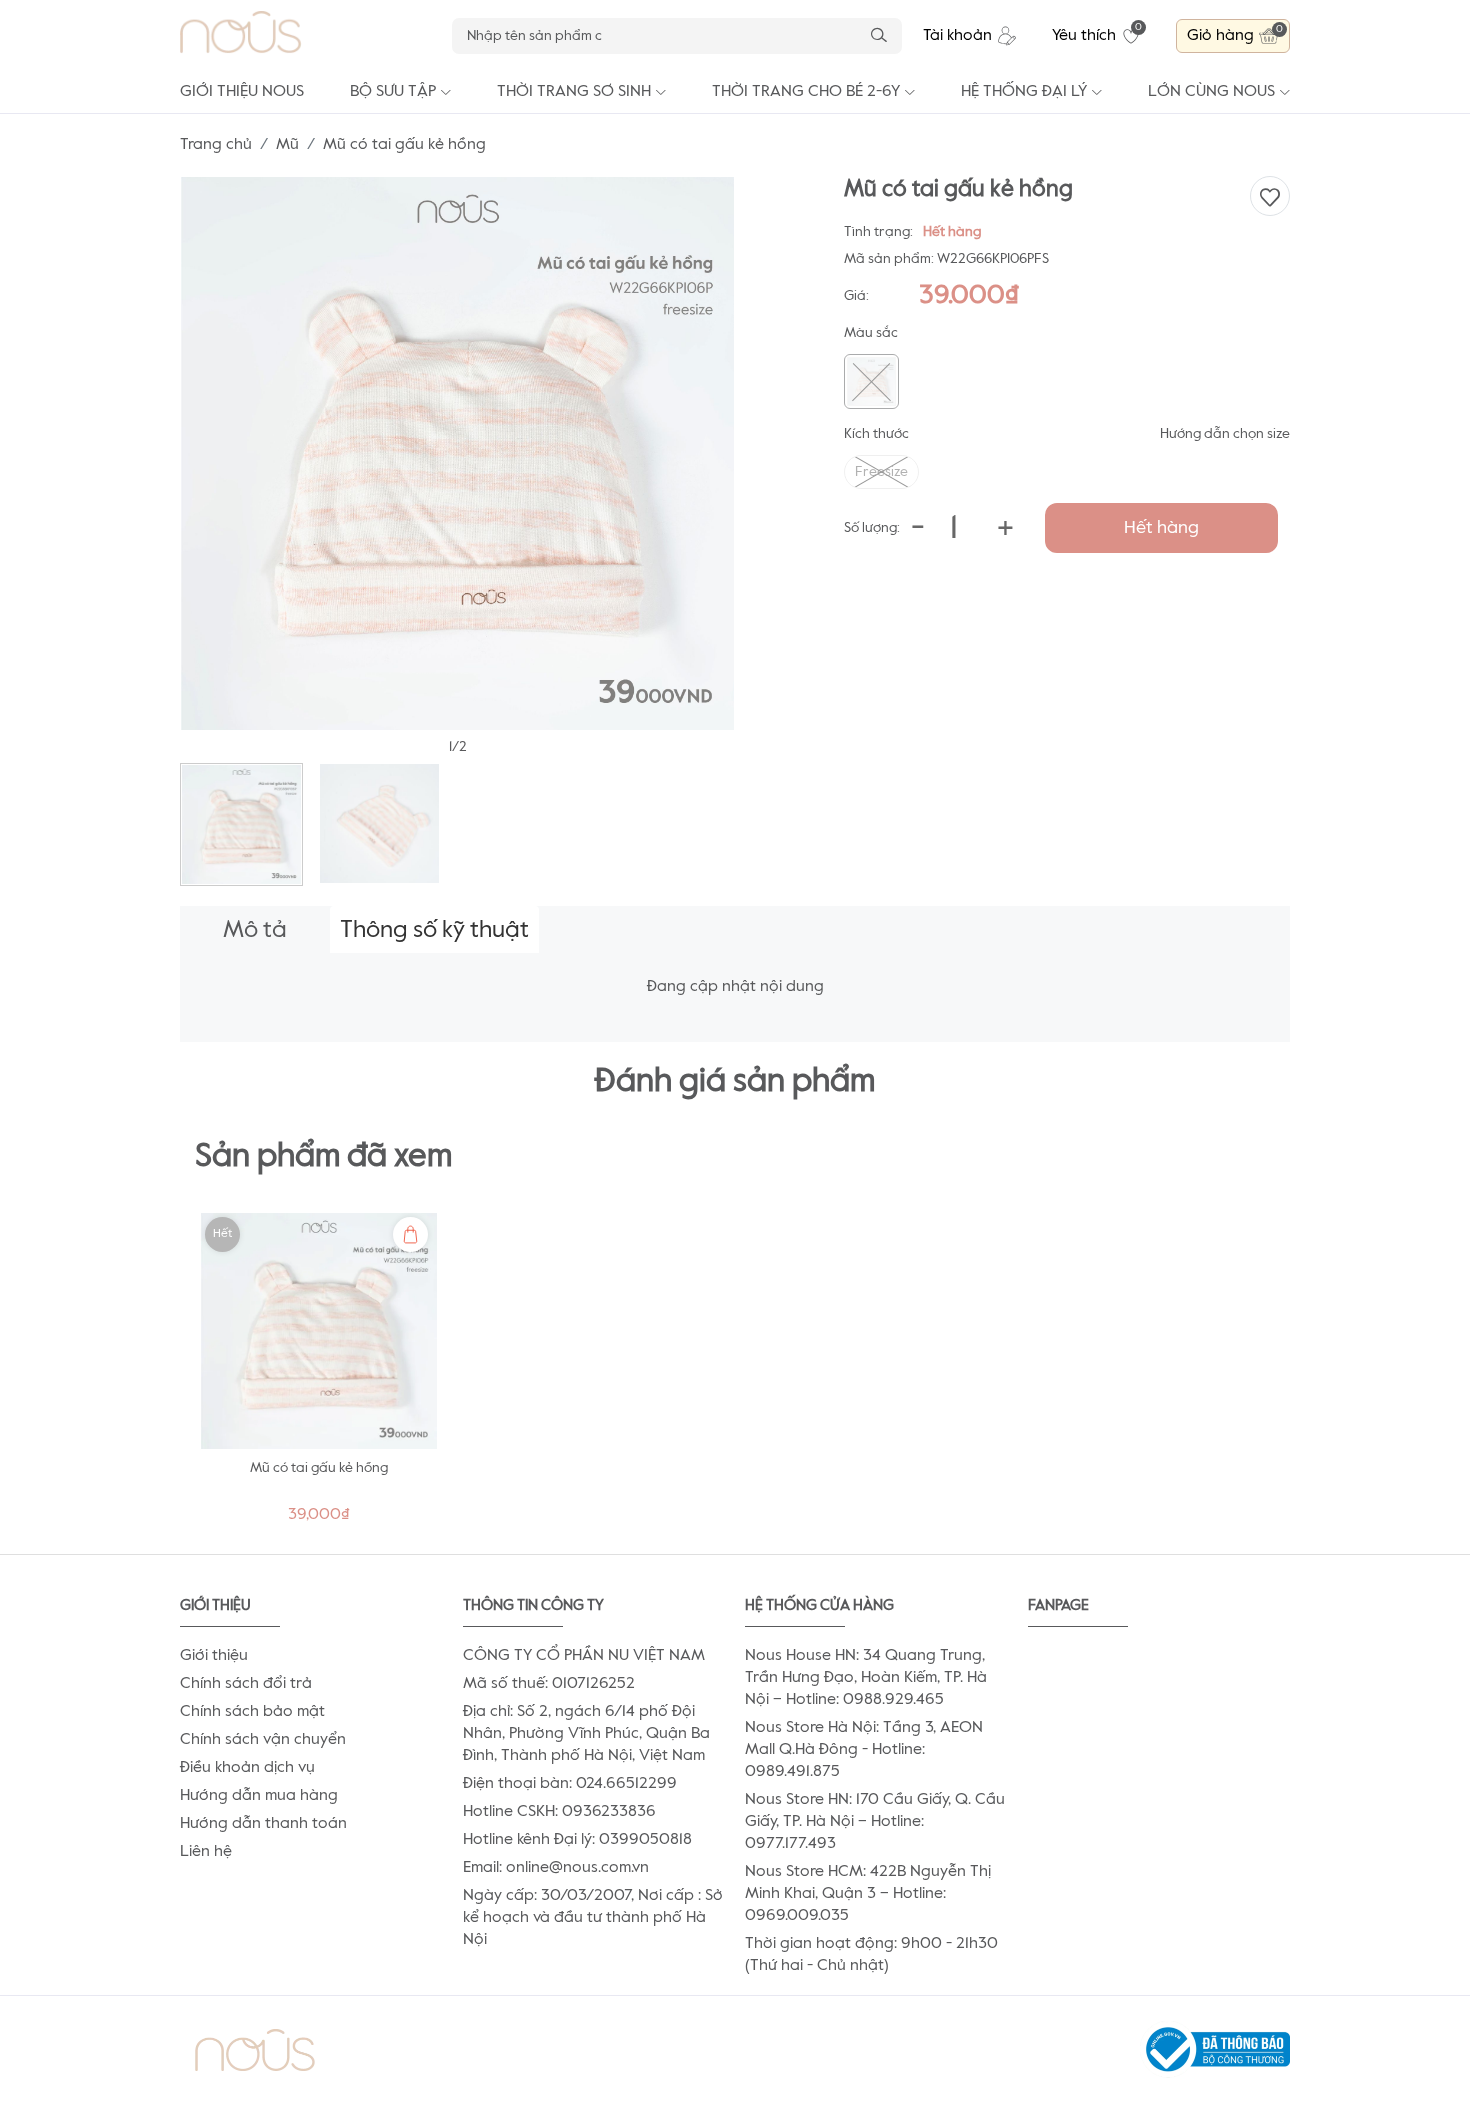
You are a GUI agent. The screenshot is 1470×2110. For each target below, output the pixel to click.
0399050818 (645, 1840)
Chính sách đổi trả (246, 1684)
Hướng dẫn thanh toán (263, 1824)
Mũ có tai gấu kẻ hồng (319, 1468)
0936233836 (609, 1812)
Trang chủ (216, 145)
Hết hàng (1161, 528)
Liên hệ (206, 1852)
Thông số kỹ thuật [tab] (434, 930)
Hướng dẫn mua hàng (259, 1796)
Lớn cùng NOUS (1211, 92)
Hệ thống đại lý (1024, 92)
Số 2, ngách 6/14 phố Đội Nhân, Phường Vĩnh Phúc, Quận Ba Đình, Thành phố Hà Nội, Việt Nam (586, 1734)
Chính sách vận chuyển (263, 1740)
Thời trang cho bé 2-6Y (806, 92)
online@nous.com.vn (577, 1868)
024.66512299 (626, 1784)
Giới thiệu (214, 1656)
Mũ (287, 145)
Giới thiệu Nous (242, 92)
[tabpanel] (319, 1373)
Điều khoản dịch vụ (247, 1768)
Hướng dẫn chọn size (1225, 434)
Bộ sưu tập (393, 92)
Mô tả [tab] (255, 930)
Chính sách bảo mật (252, 1712)
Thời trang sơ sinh (574, 92)
